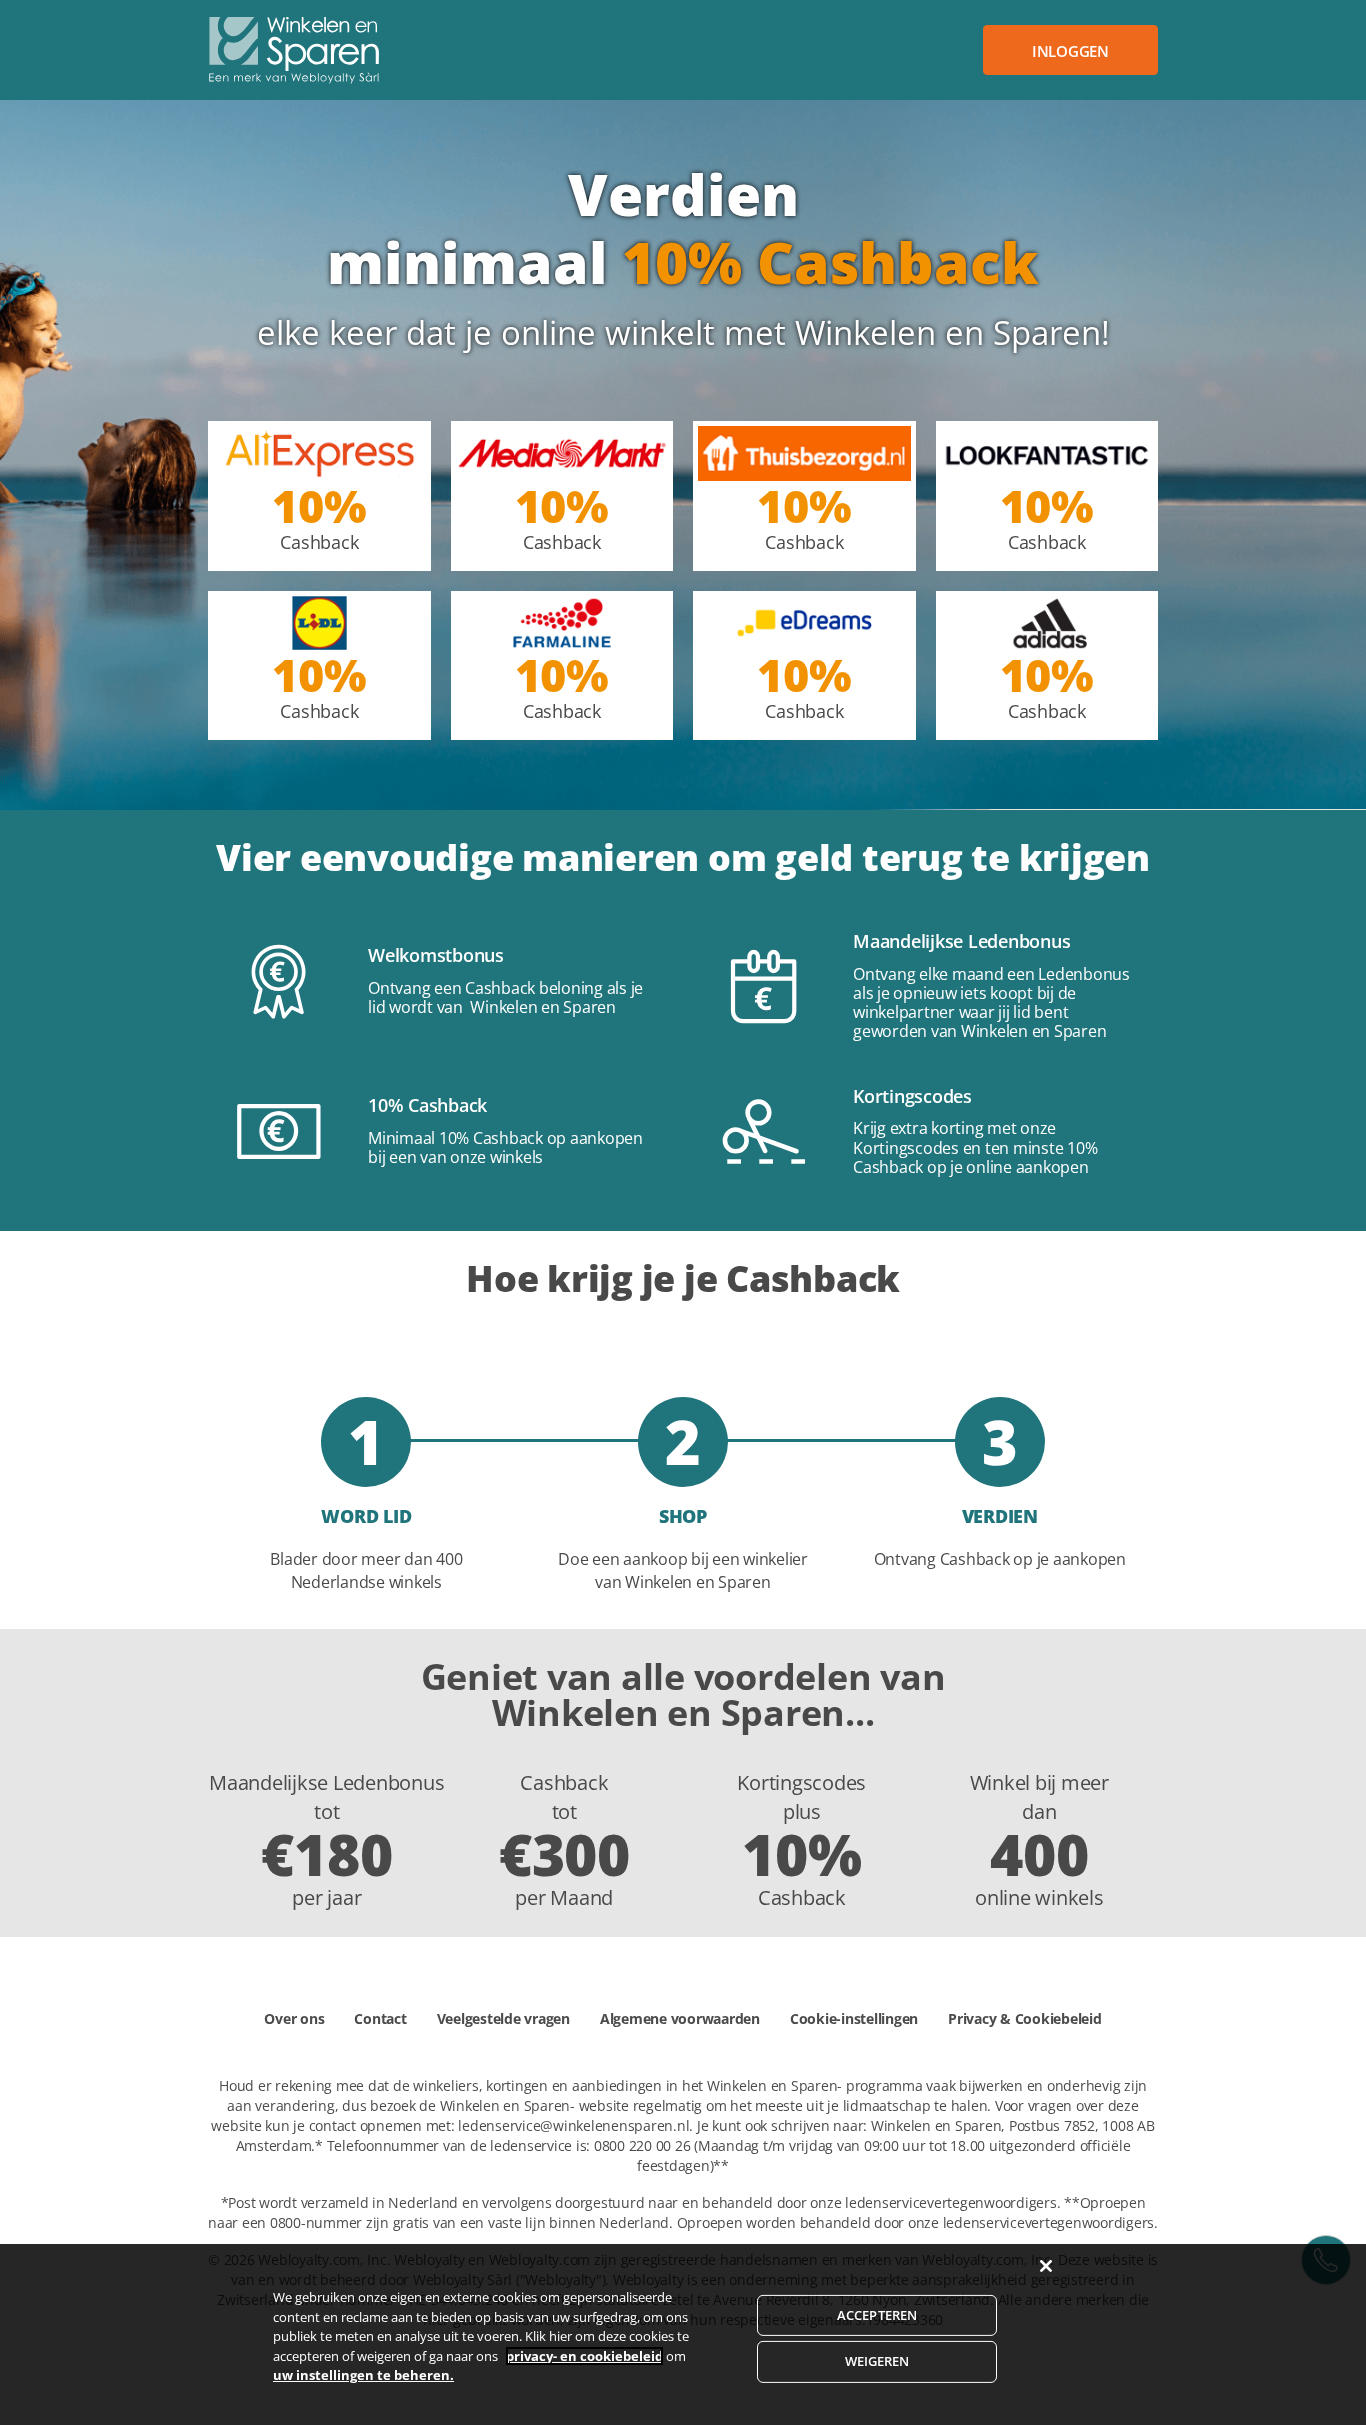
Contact (380, 2018)
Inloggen (1070, 51)
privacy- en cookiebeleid (584, 2356)
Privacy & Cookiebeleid (1025, 2018)
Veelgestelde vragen (503, 2018)
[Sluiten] (1046, 2266)
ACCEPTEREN (877, 2315)
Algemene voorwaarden (680, 2018)
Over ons (294, 2018)
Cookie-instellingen (854, 2018)
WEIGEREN (877, 2361)
